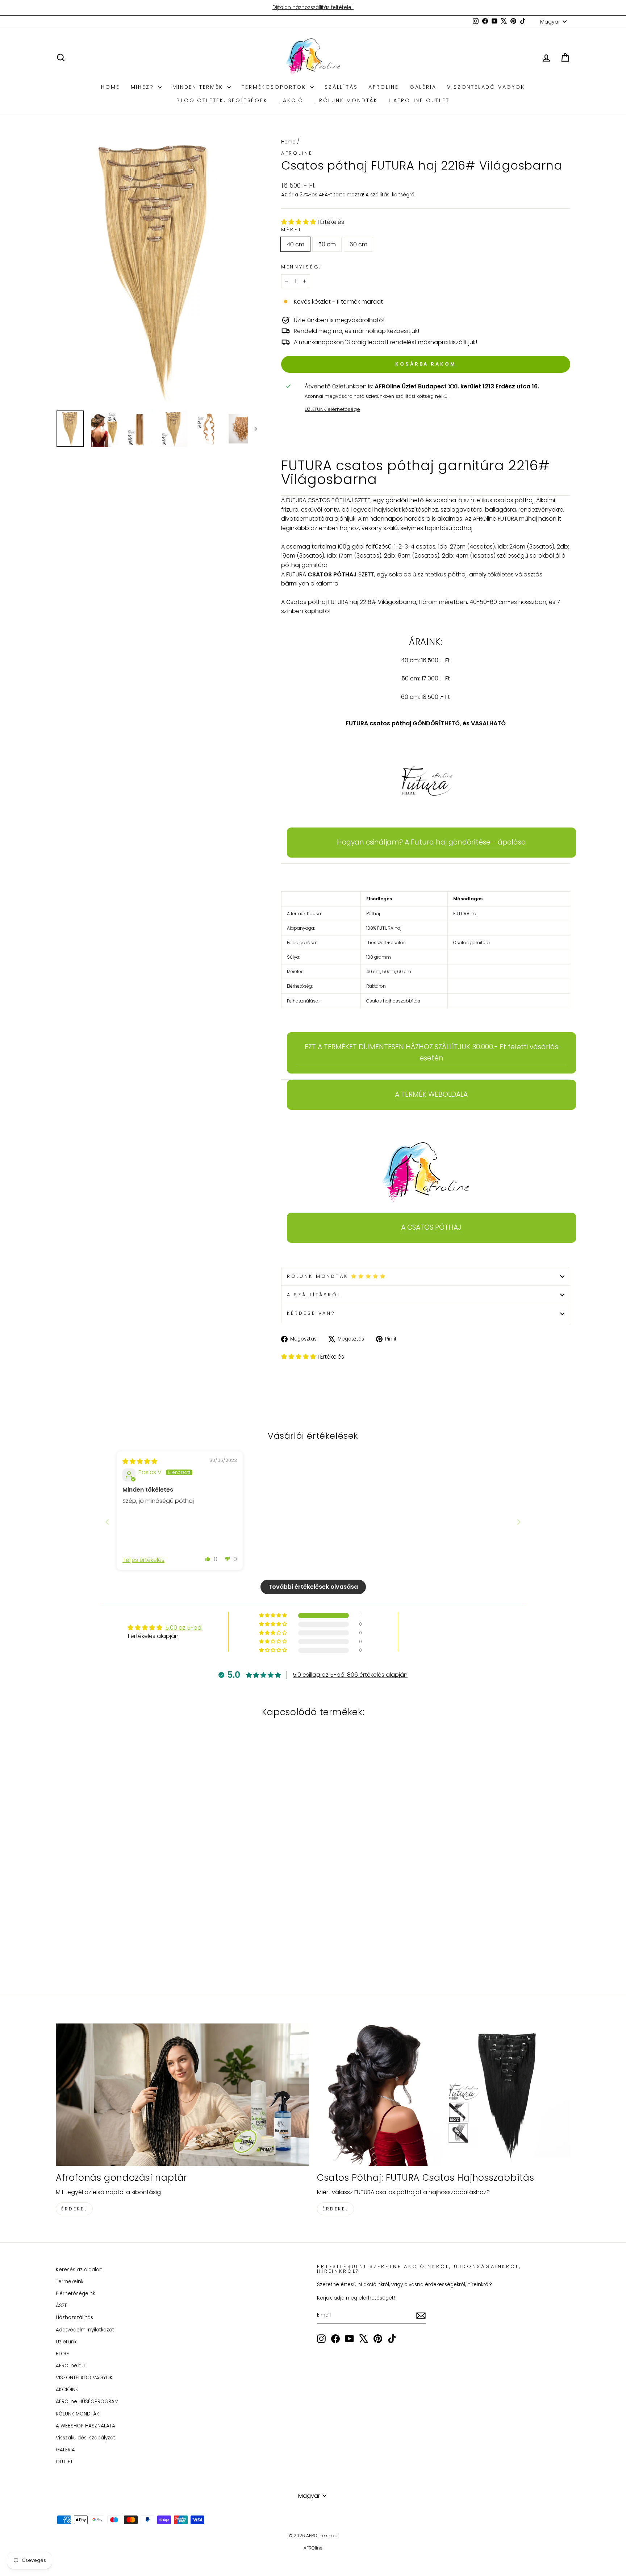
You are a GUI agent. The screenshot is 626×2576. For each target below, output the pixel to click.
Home (288, 142)
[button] (299, 222)
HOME (110, 87)
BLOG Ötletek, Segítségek (222, 100)
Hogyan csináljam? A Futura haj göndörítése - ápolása (431, 842)
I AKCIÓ (291, 100)
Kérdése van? (311, 1313)
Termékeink (70, 2282)
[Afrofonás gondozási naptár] (182, 2095)
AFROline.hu (70, 2366)
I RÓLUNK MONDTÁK (346, 100)
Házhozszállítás (74, 2317)
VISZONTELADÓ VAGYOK (486, 87)
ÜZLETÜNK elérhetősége (332, 409)
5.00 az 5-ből (184, 1628)
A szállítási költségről (391, 195)
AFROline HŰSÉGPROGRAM (87, 2402)
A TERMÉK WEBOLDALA (431, 1094)
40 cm (295, 244)
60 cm (358, 244)
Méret (292, 230)
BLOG (62, 2354)
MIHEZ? (144, 87)
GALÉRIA (423, 87)
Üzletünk (66, 2342)
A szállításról (314, 1295)
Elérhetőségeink (75, 2294)
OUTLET (64, 2462)
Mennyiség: (301, 267)
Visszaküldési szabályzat (85, 2438)
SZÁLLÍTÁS (341, 87)
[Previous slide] (107, 1522)
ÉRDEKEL (74, 2209)
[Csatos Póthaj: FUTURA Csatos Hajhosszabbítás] (444, 2095)
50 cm (327, 244)
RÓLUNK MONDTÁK (78, 2414)
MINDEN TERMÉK (199, 87)
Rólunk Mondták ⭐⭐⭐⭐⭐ (337, 1276)
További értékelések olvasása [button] (313, 1587)
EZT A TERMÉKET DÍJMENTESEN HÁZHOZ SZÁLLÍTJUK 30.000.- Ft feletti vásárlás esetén (431, 1052)
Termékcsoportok (275, 87)
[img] (140, 1461)
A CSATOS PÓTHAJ (431, 1227)
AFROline (383, 87)
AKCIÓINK (67, 2390)
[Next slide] (519, 1522)
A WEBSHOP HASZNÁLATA (85, 2426)
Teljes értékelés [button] (143, 1560)
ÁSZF (62, 2306)
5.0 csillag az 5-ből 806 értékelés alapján (350, 1675)
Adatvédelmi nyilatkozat (85, 2330)
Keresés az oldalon (79, 2270)
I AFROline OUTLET (419, 100)
